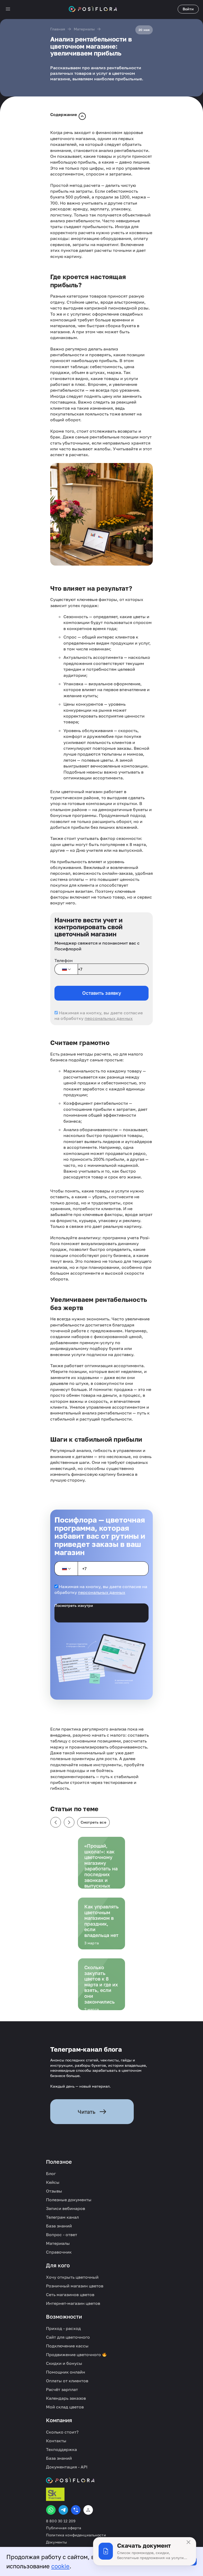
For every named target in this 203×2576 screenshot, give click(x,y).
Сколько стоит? (62, 2432)
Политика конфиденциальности (76, 2535)
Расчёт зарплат (62, 2389)
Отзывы (54, 2191)
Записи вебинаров (66, 2208)
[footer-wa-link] (51, 2510)
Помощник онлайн (66, 2372)
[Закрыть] (188, 2542)
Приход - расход (63, 2328)
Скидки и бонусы (64, 2363)
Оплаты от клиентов (67, 2381)
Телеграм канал (62, 2217)
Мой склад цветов (65, 2407)
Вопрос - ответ (62, 2235)
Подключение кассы (67, 2346)
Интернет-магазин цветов (73, 2303)
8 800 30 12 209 (61, 2521)
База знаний (59, 2226)
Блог (51, 2173)
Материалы (84, 29)
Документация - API (67, 2467)
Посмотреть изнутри (74, 1606)
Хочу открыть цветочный (72, 2277)
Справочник (59, 2252)
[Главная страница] (93, 9)
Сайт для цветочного (68, 2337)
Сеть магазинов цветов (70, 2295)
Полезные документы (69, 2200)
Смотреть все (93, 1822)
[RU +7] (66, 969)
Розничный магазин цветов (75, 2286)
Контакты (56, 2441)
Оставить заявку (102, 993)
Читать (87, 2112)
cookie (60, 2566)
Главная (58, 29)
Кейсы (53, 2182)
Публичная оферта (64, 2528)
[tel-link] (76, 2510)
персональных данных (109, 1018)
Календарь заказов (66, 2398)
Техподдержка (61, 2449)
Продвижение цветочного (74, 2355)
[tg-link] (63, 2510)
